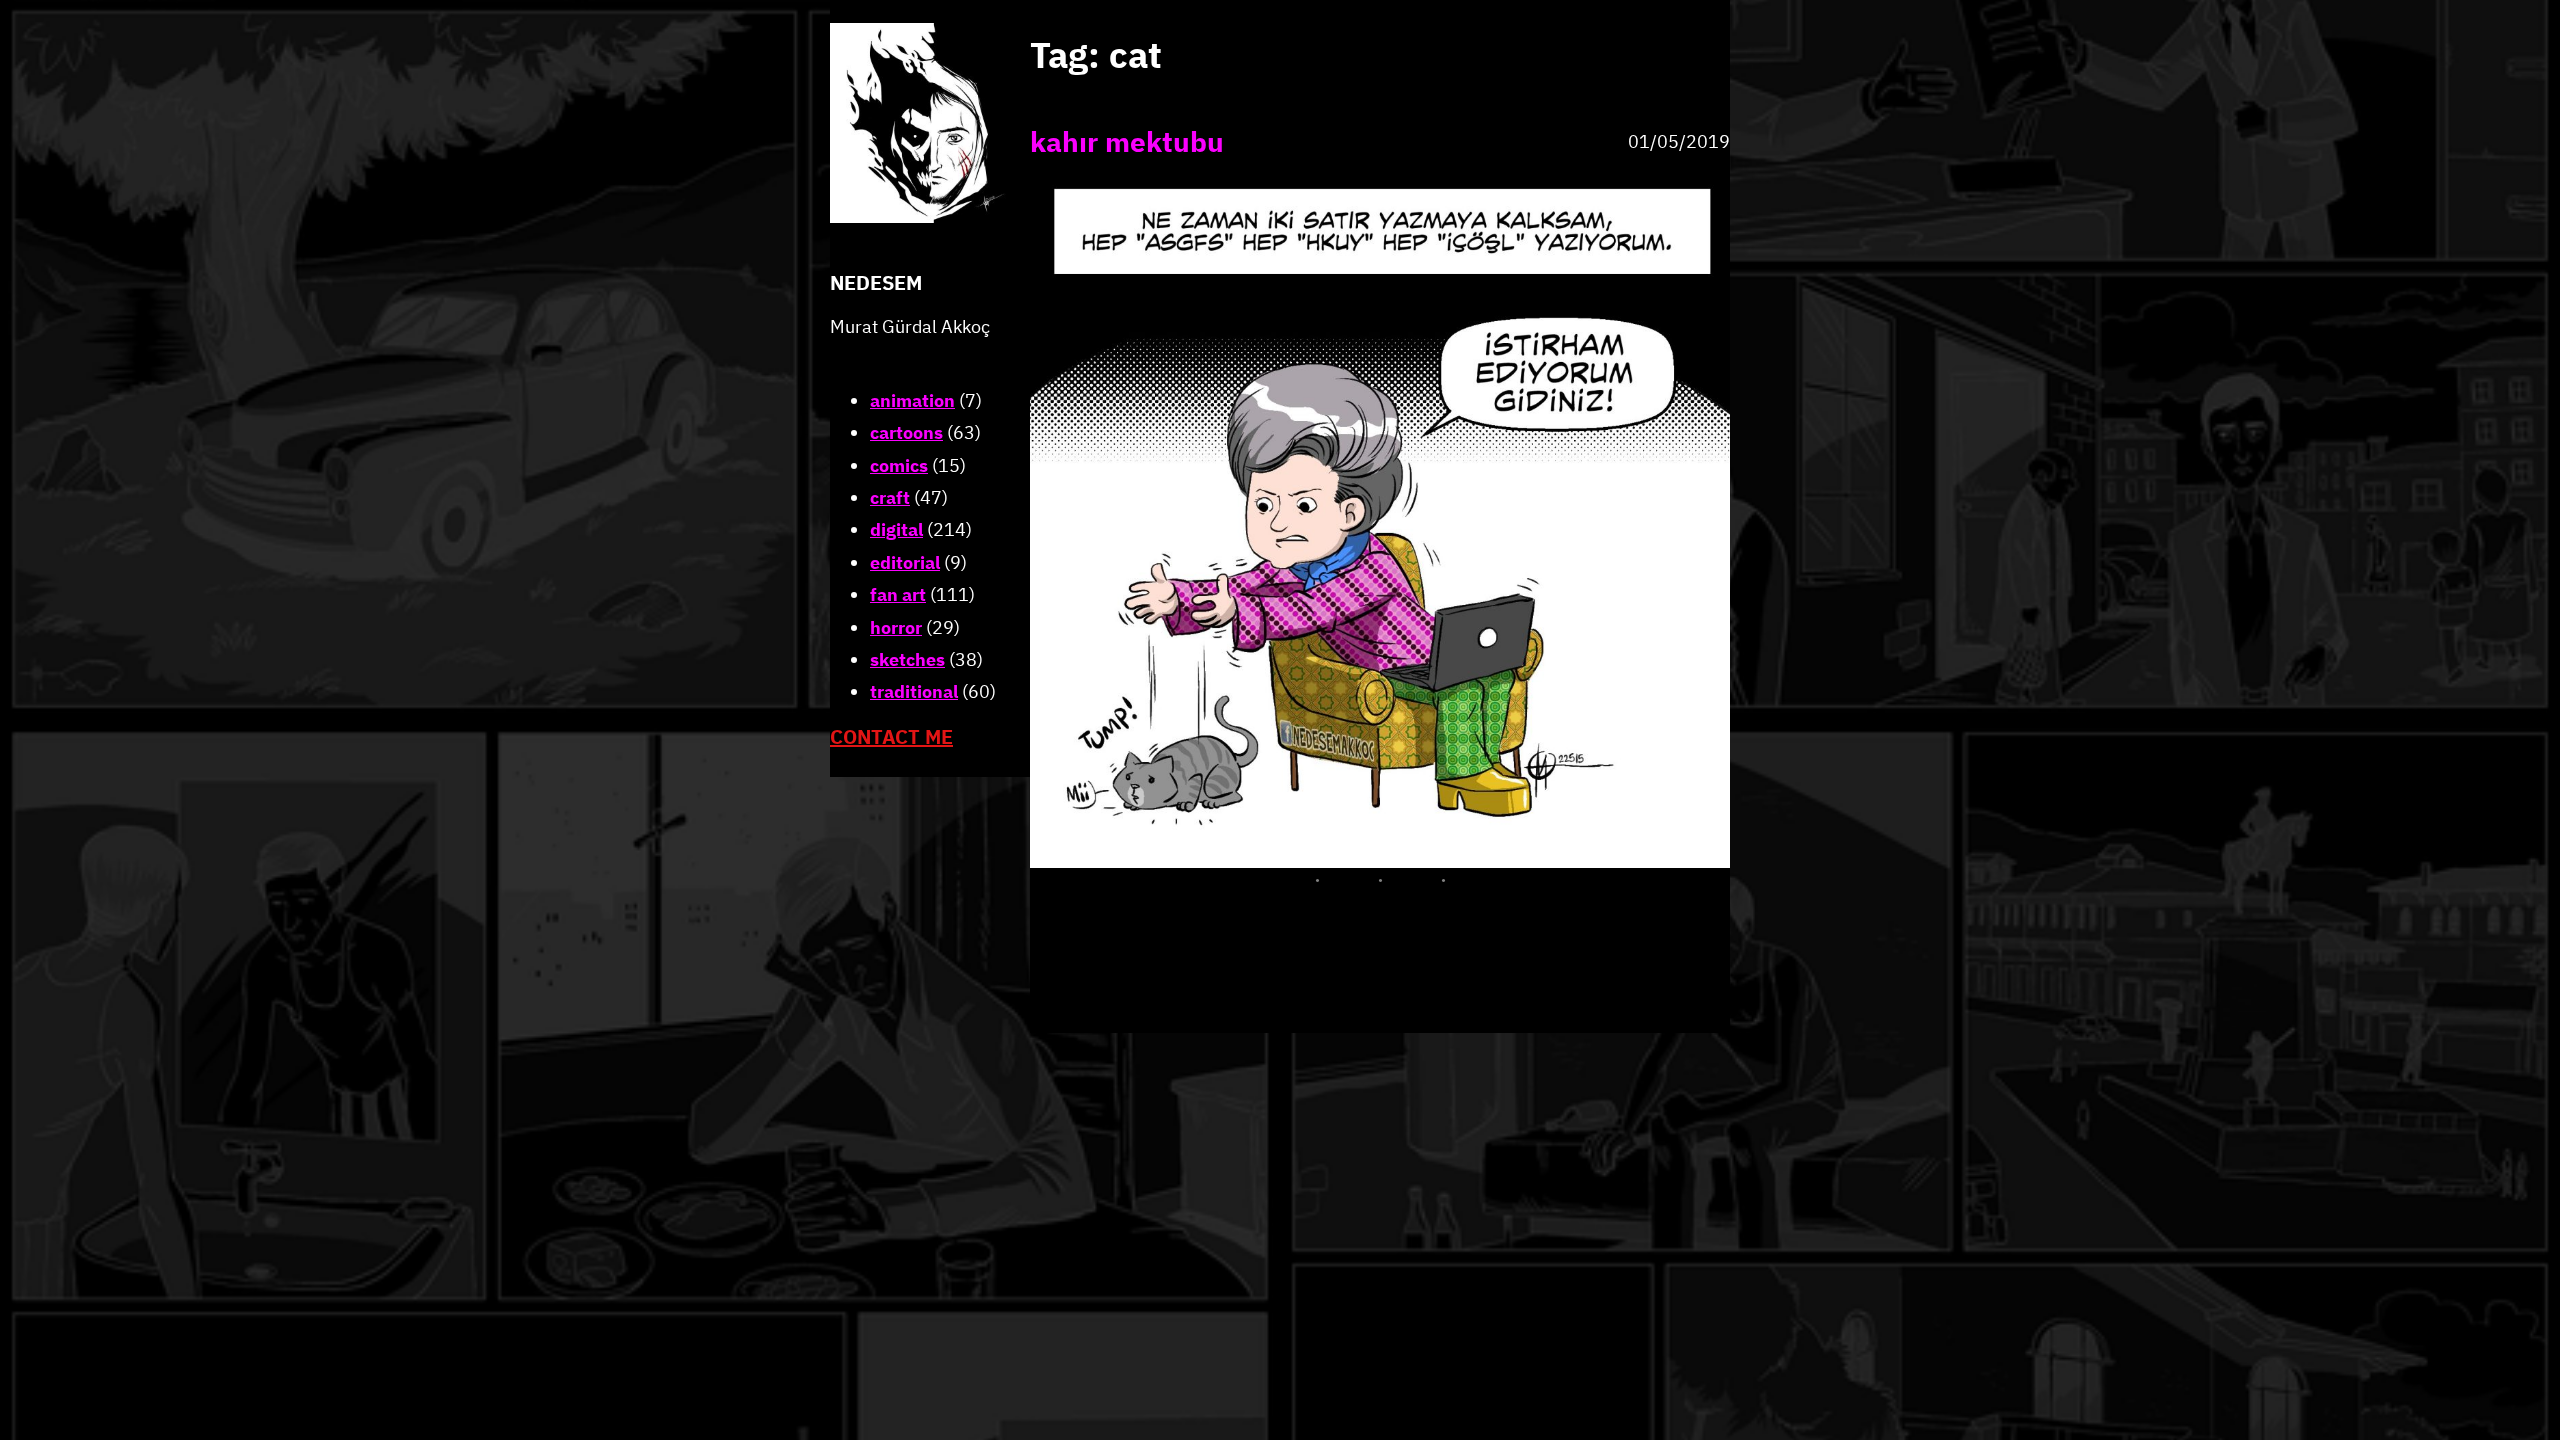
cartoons (906, 432)
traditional (914, 691)
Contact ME (891, 736)
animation (912, 400)
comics (899, 465)
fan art (898, 594)
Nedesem (876, 282)
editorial (905, 562)
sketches (907, 659)
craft (890, 497)
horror (896, 627)
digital (896, 529)
